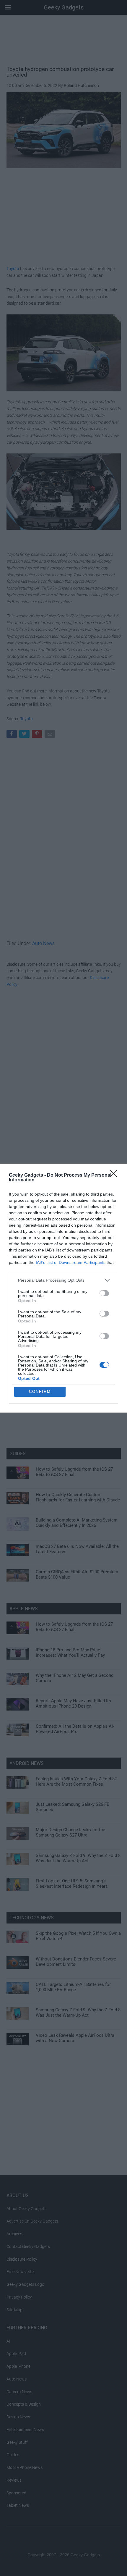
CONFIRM (40, 1392)
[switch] (104, 1293)
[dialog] (63, 1288)
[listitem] (63, 1280)
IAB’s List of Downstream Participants (71, 1262)
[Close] (115, 1175)
